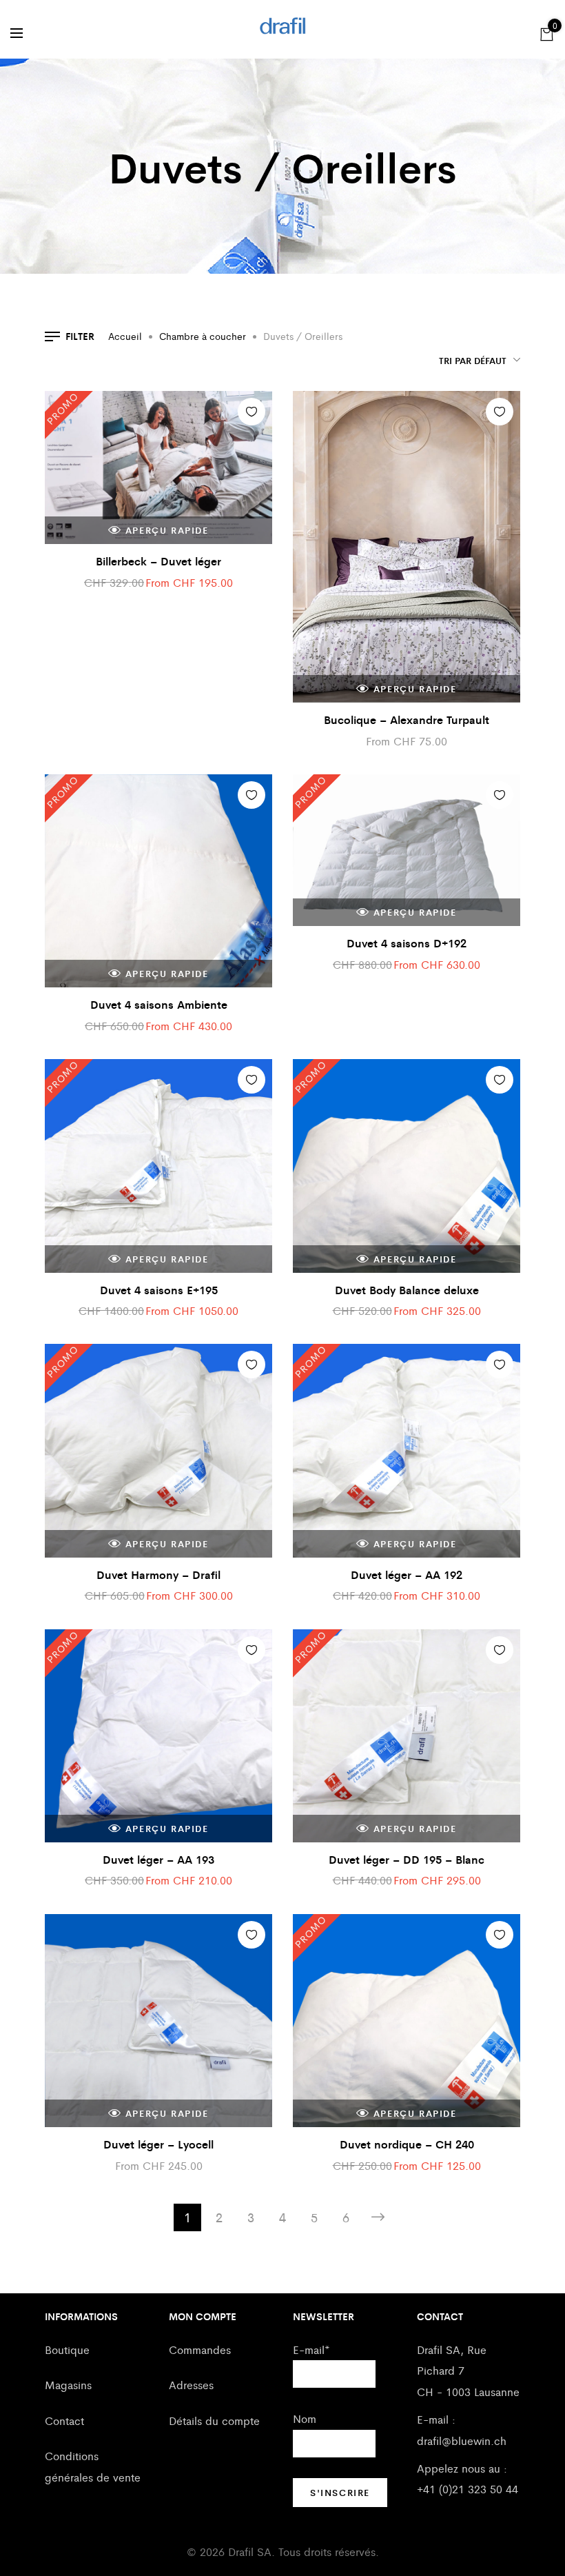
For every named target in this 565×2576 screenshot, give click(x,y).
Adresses (191, 2385)
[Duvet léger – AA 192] (407, 1450)
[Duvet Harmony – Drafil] (158, 1450)
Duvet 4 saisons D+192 (407, 943)
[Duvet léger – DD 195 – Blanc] (407, 1736)
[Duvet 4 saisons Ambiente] (158, 881)
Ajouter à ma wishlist (251, 412)
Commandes (200, 2349)
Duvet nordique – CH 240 (407, 2144)
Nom (305, 2418)
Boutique (67, 2349)
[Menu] (17, 33)
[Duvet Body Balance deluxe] (407, 1166)
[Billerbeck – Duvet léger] (158, 467)
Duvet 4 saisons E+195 (159, 1290)
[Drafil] (283, 26)
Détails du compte (214, 2421)
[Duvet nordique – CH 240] (407, 2021)
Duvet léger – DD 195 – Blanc (407, 1859)
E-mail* (311, 2349)
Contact (64, 2421)
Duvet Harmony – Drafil (158, 1574)
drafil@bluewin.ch (462, 2441)
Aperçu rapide (167, 530)
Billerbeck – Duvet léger (158, 561)
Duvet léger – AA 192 (407, 1574)
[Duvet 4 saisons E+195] (158, 1166)
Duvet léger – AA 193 (158, 1859)
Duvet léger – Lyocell (158, 2144)
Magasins (68, 2385)
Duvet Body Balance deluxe (407, 1290)
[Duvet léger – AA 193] (158, 1736)
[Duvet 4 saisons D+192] (407, 850)
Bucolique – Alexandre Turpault (407, 720)
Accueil (125, 336)
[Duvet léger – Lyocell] (158, 2021)
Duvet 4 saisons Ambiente (159, 1004)
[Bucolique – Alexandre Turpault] (407, 547)
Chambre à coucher (203, 336)
